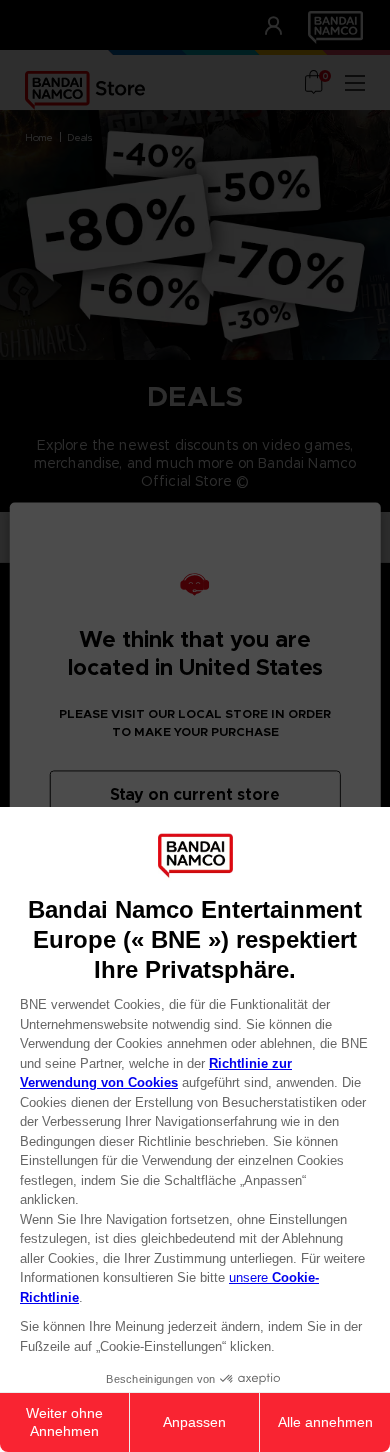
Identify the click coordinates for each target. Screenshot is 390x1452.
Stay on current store (195, 794)
